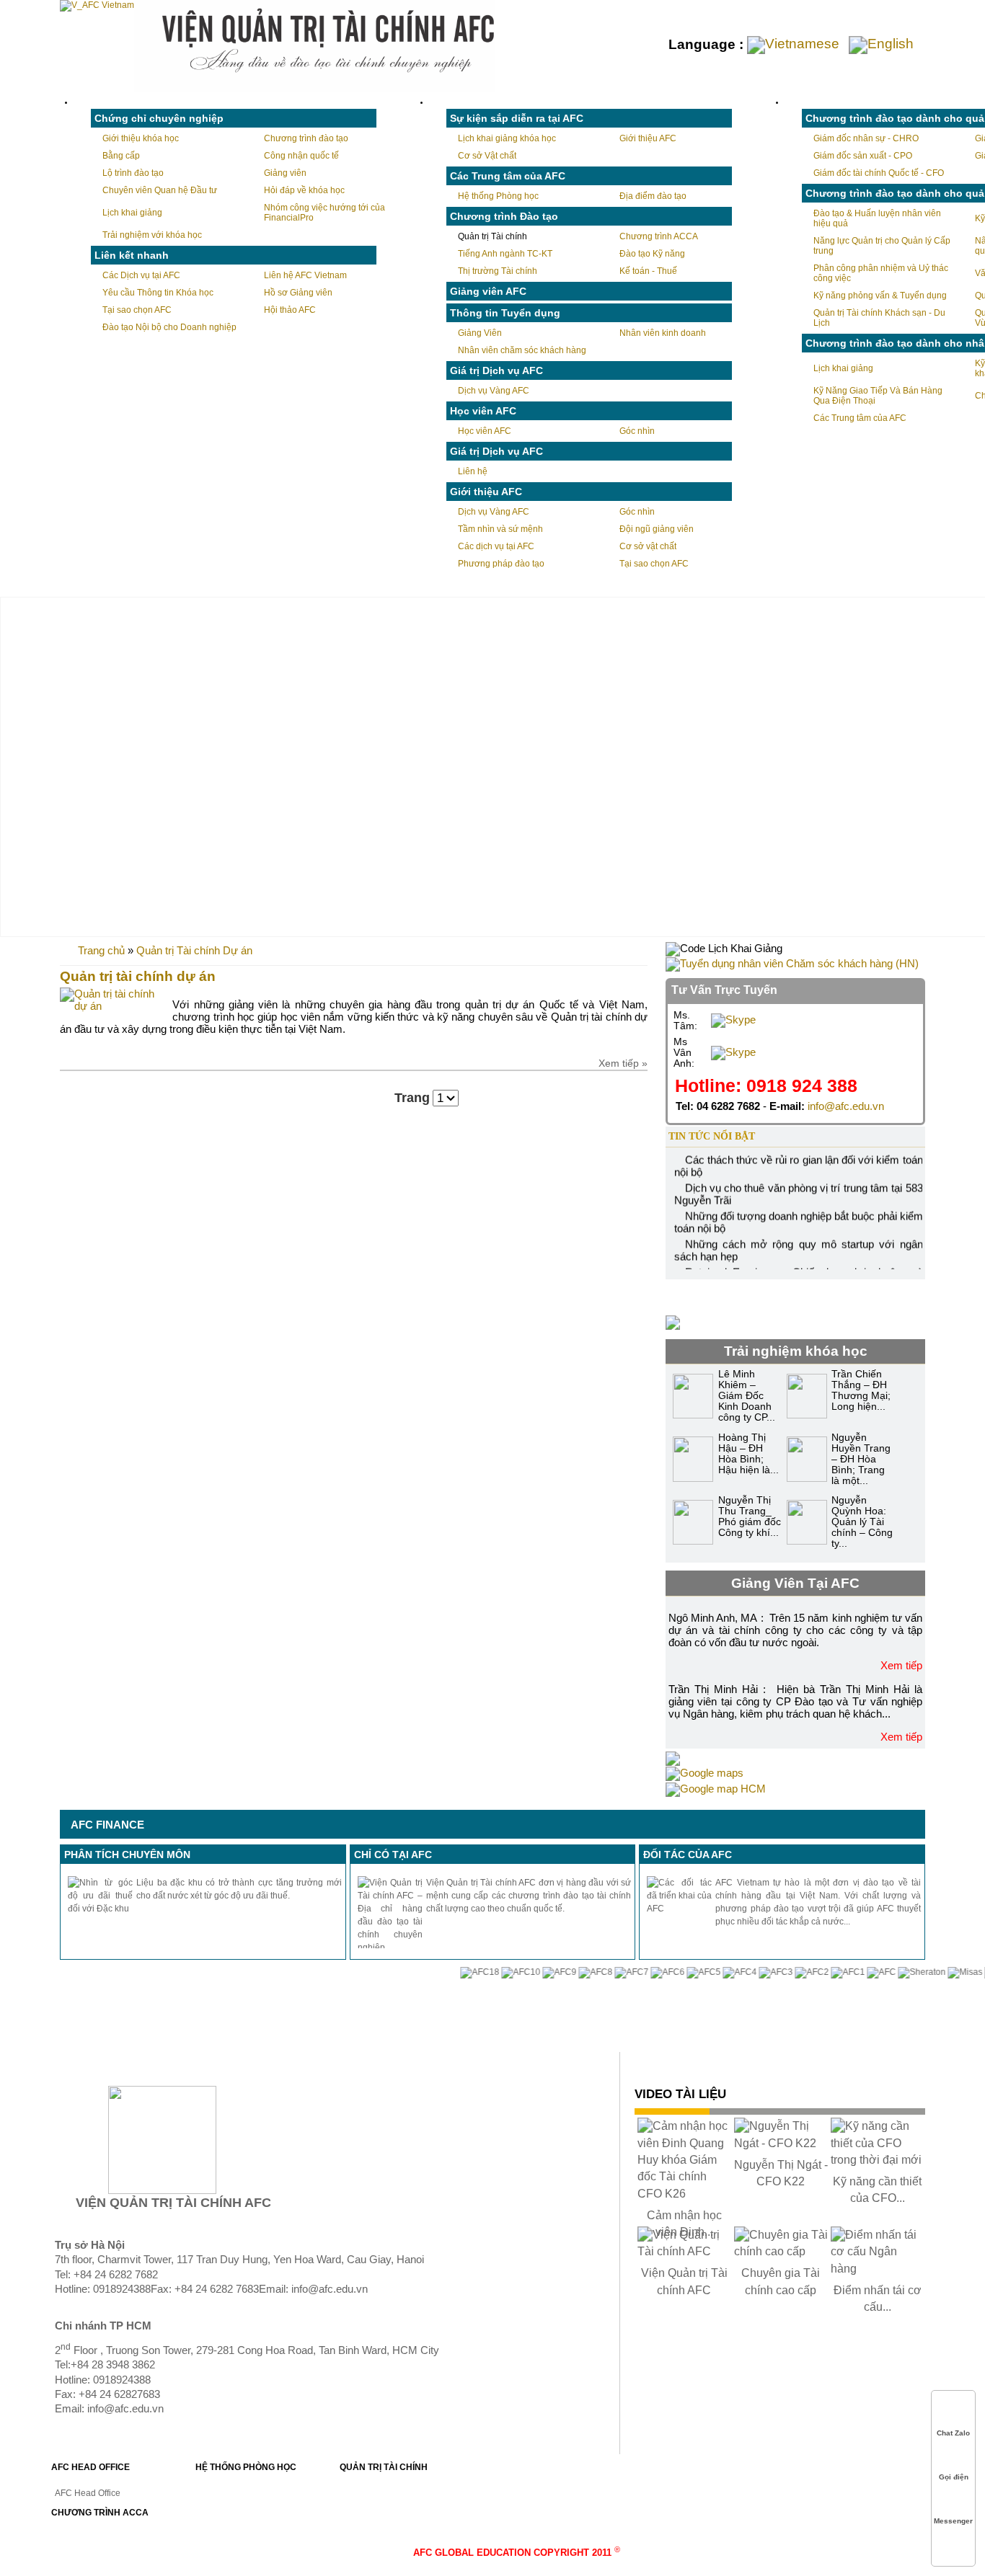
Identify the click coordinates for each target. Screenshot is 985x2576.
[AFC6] (638, 1972)
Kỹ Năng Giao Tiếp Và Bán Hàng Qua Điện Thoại (878, 396)
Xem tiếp (901, 1665)
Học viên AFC (485, 431)
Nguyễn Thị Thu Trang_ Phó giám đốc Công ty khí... (750, 1516)
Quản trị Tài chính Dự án (194, 950)
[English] (884, 44)
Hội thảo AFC (290, 310)
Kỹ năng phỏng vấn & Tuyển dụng (880, 296)
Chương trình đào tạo (306, 138)
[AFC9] (530, 1972)
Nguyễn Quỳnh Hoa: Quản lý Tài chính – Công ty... (862, 1522)
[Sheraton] (892, 1972)
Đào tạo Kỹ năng (652, 254)
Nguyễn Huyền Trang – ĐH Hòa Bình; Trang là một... (861, 1459)
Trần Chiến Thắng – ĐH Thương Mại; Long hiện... (861, 1390)
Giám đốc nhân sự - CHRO (866, 138)
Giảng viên (285, 173)
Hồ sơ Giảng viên (298, 293)
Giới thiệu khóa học (141, 138)
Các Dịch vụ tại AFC (141, 275)
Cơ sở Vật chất (487, 156)
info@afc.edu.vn (846, 1106)
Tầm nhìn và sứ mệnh (500, 529)
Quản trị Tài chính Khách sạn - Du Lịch (879, 318)
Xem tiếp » (623, 1063)
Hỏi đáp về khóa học (304, 190)
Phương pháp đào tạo (501, 564)
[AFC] (852, 1972)
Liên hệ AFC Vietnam (305, 275)
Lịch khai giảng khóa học (507, 138)
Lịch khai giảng (132, 213)
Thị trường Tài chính (498, 271)
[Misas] (935, 1972)
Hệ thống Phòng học (498, 196)
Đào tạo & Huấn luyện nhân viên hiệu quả (877, 218)
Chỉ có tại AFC (393, 1855)
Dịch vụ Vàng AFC (494, 391)
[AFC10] (491, 1972)
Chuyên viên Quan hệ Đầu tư (160, 190)
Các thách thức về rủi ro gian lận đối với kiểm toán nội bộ (798, 1157)
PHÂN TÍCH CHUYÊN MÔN (127, 1855)
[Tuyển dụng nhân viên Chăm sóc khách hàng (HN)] (792, 963)
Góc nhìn (637, 431)
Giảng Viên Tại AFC (795, 1583)
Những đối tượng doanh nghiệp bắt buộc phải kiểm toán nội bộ (798, 1213)
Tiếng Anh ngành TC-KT (505, 254)
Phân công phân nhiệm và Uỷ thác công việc (881, 273)
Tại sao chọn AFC (137, 310)
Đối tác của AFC (688, 1855)
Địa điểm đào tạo (653, 196)
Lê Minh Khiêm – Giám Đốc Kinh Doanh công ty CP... (747, 1396)
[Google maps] (704, 1773)
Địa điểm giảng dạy (756, 1293)
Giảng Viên (480, 333)
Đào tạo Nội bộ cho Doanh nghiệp (169, 327)
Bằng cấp (121, 156)
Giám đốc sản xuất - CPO (863, 156)
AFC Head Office (88, 2493)
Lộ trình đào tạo (133, 173)
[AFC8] (566, 1972)
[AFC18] (450, 1972)
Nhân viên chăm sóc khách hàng (522, 350)
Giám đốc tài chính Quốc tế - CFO (879, 173)
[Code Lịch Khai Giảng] (724, 948)
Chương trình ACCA (659, 236)
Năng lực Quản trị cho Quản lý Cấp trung (882, 246)
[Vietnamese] (796, 44)
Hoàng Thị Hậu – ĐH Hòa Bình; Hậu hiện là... (748, 1454)
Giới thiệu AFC (648, 138)
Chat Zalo (953, 2433)
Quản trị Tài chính (492, 236)
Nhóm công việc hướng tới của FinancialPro (324, 213)
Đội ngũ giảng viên (657, 529)
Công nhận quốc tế (301, 156)
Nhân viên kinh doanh (663, 333)
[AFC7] (602, 1972)
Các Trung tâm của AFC (860, 418)
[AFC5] (674, 1972)
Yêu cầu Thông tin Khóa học (158, 293)
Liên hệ (473, 471)
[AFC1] (818, 1972)
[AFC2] (782, 1972)
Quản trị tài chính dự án (138, 976)
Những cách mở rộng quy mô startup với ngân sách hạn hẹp (798, 1241)
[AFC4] (710, 1972)
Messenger (953, 2521)
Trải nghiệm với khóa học (152, 235)
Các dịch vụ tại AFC (496, 546)
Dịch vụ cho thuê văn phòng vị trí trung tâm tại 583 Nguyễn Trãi (798, 1185)
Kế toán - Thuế (648, 271)
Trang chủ (101, 950)
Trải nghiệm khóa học (796, 1351)
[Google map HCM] (716, 1789)
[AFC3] (746, 1972)
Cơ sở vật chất (648, 546)
